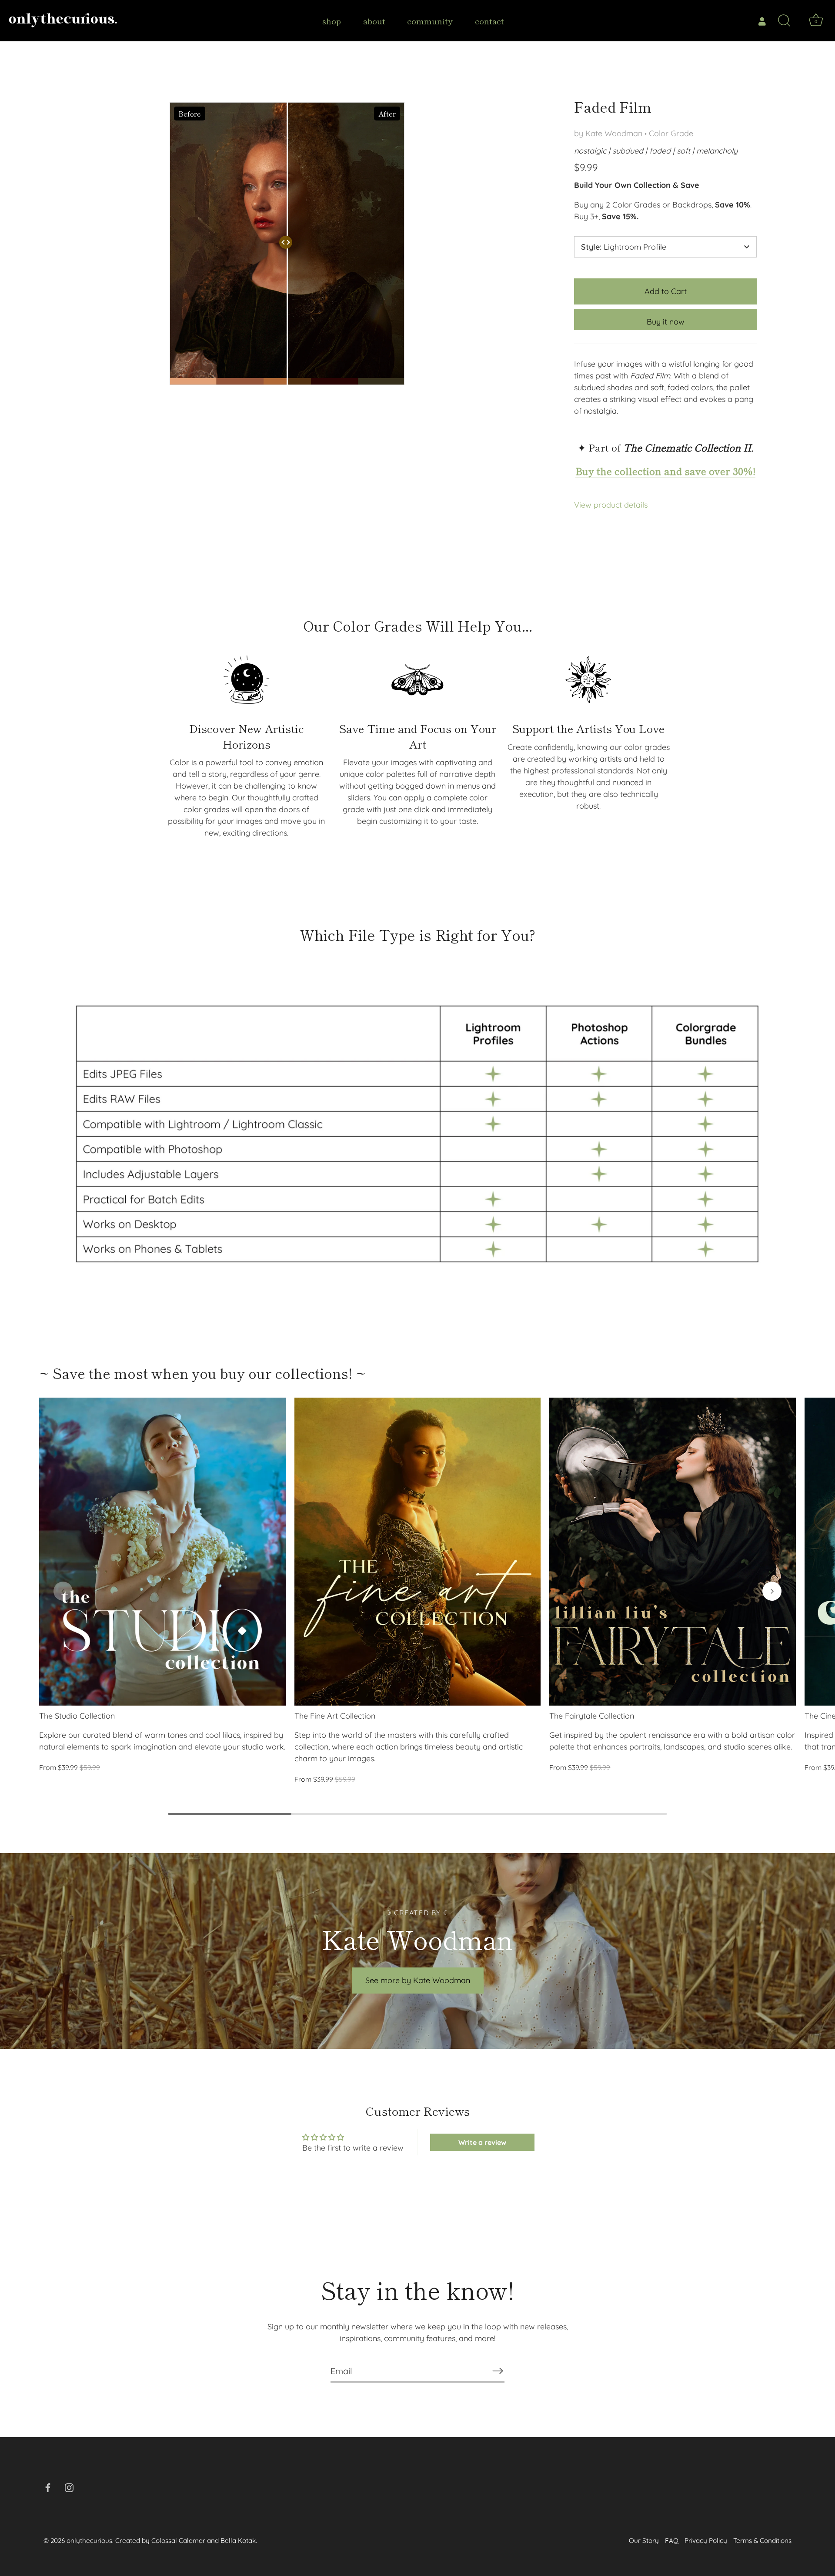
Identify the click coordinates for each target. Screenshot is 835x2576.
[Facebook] (48, 2487)
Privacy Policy (706, 2541)
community (430, 21)
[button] (63, 1591)
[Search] (784, 21)
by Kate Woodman (608, 133)
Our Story (644, 2541)
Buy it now (666, 322)
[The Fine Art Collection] (418, 1552)
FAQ (672, 2541)
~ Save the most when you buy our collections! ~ (202, 1373)
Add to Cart (666, 291)
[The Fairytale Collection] (673, 1552)
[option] (417, 1134)
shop (332, 21)
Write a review (482, 2142)
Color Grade (671, 133)
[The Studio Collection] (162, 1552)
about (374, 21)
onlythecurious (89, 2541)
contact (489, 21)
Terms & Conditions (762, 2541)
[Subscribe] (498, 2371)
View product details (611, 505)
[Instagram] (69, 2487)
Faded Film (613, 107)
